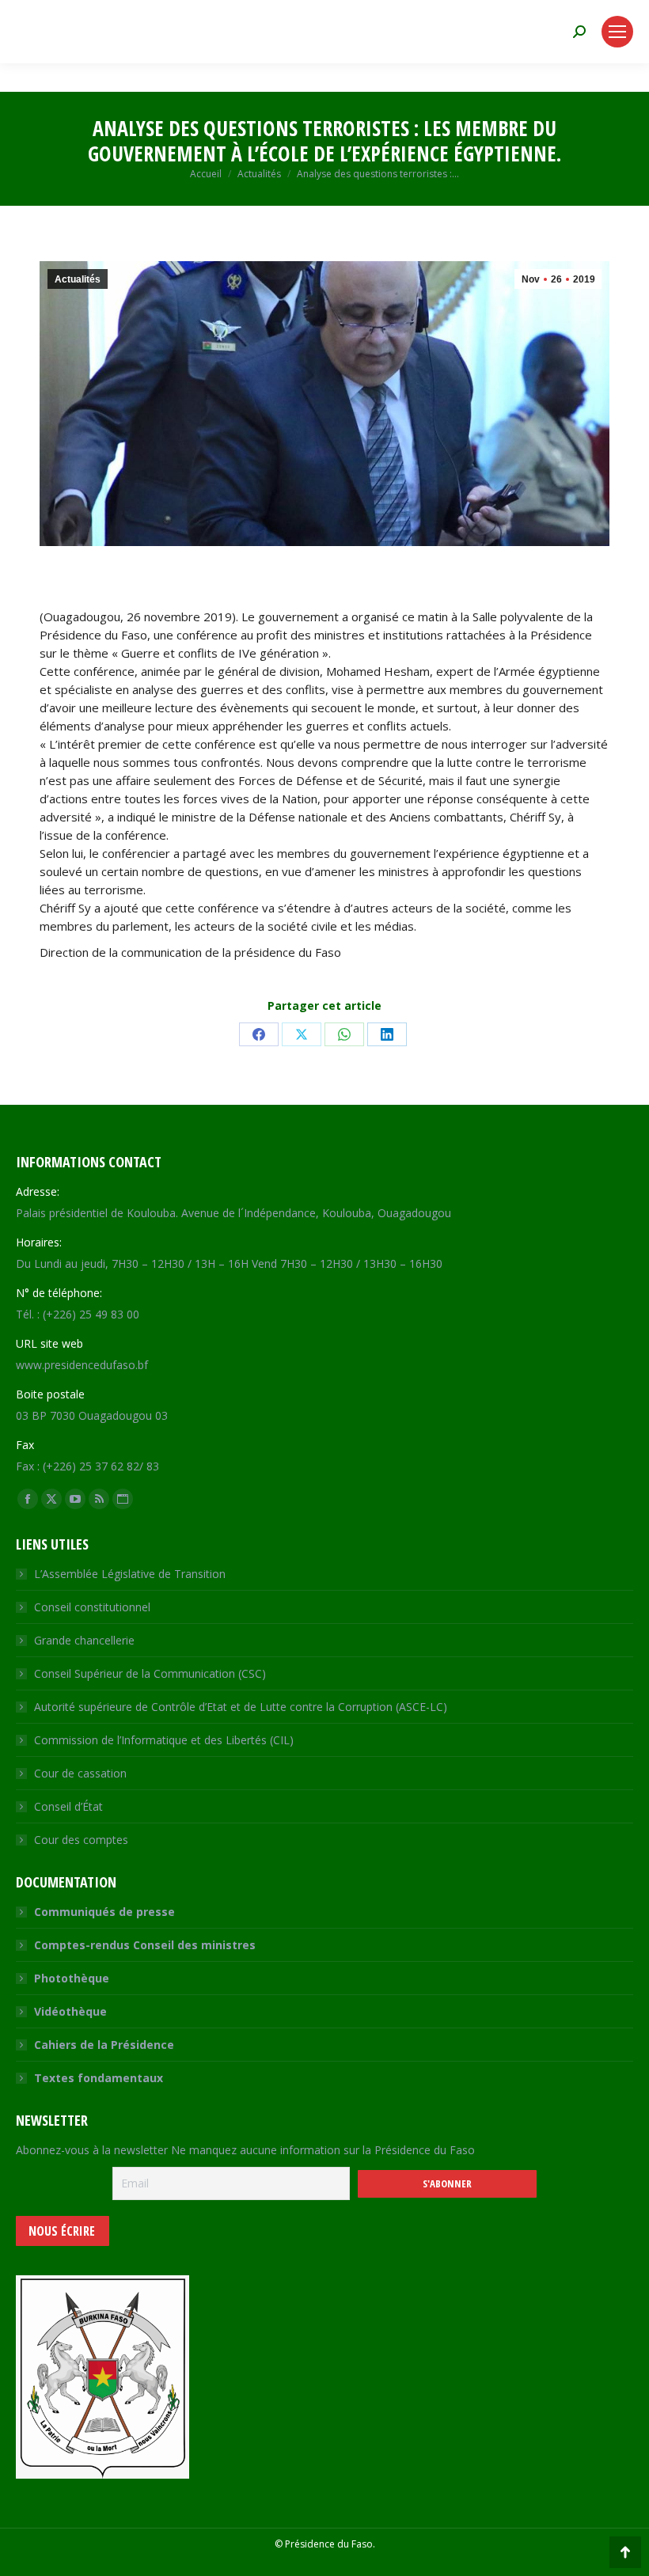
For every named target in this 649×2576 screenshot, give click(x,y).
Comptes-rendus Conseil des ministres (145, 1945)
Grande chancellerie (84, 1640)
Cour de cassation (80, 1773)
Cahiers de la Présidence (104, 2045)
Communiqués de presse (104, 1912)
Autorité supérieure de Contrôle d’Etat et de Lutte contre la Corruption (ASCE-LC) (241, 1707)
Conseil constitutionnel (92, 1607)
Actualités (78, 279)
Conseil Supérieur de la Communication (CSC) (150, 1673)
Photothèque (72, 1978)
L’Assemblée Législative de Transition (130, 1574)
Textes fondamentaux (99, 2078)
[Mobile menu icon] (617, 32)
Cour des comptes (81, 1840)
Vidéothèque (70, 2011)
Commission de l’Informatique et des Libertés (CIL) (164, 1740)
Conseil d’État (68, 1806)
